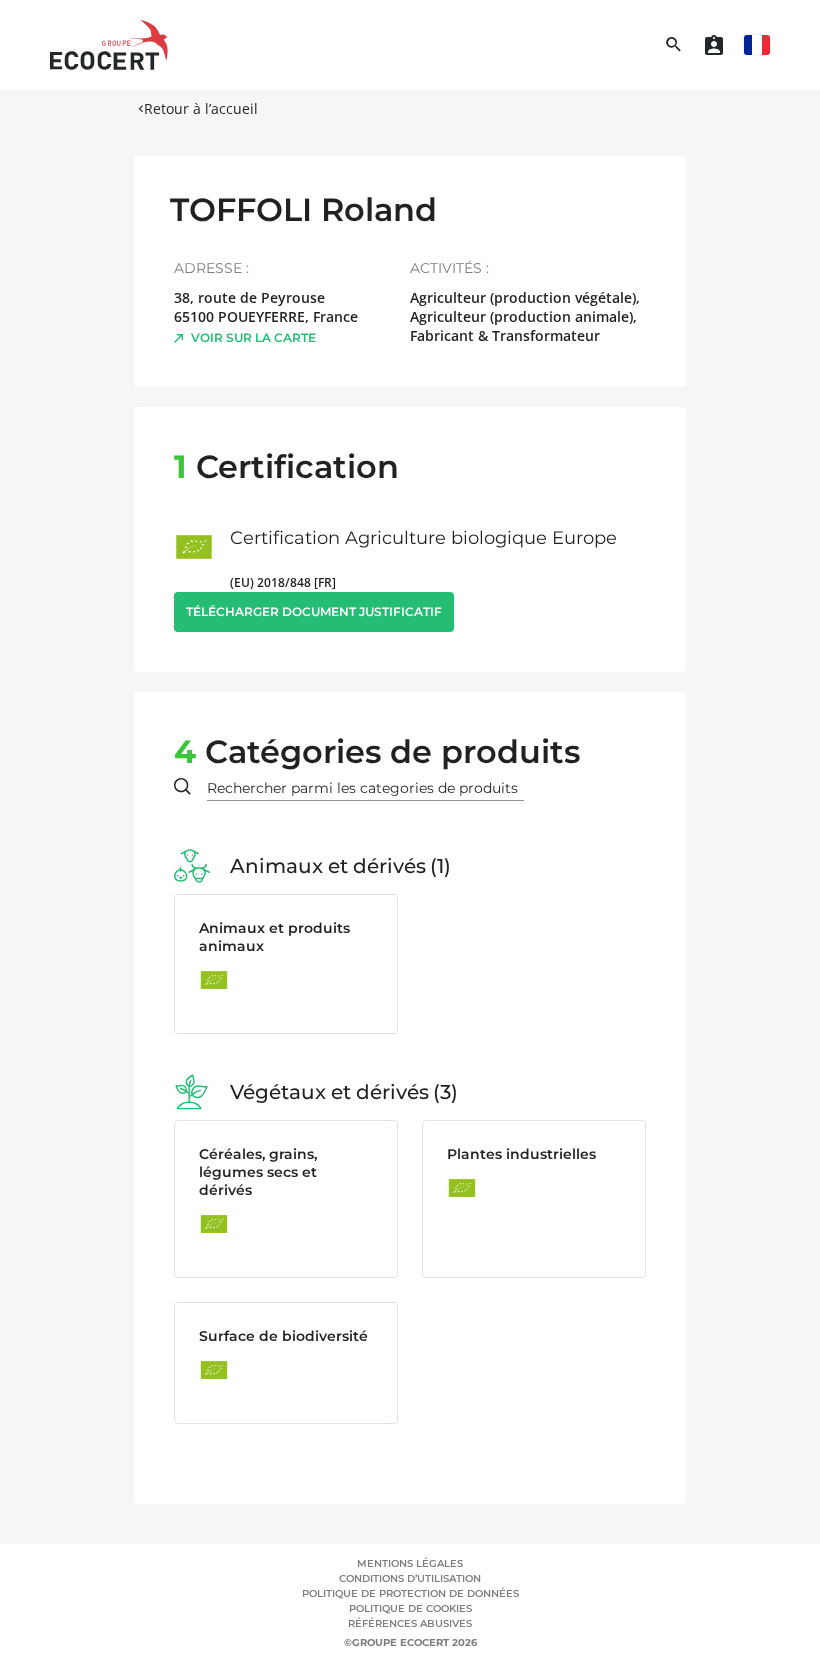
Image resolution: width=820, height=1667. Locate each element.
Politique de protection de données (410, 1593)
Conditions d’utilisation (410, 1578)
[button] (757, 45)
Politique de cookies (410, 1608)
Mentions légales (410, 1563)
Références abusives (410, 1623)
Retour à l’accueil (201, 108)
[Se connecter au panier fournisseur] (714, 45)
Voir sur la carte (253, 337)
